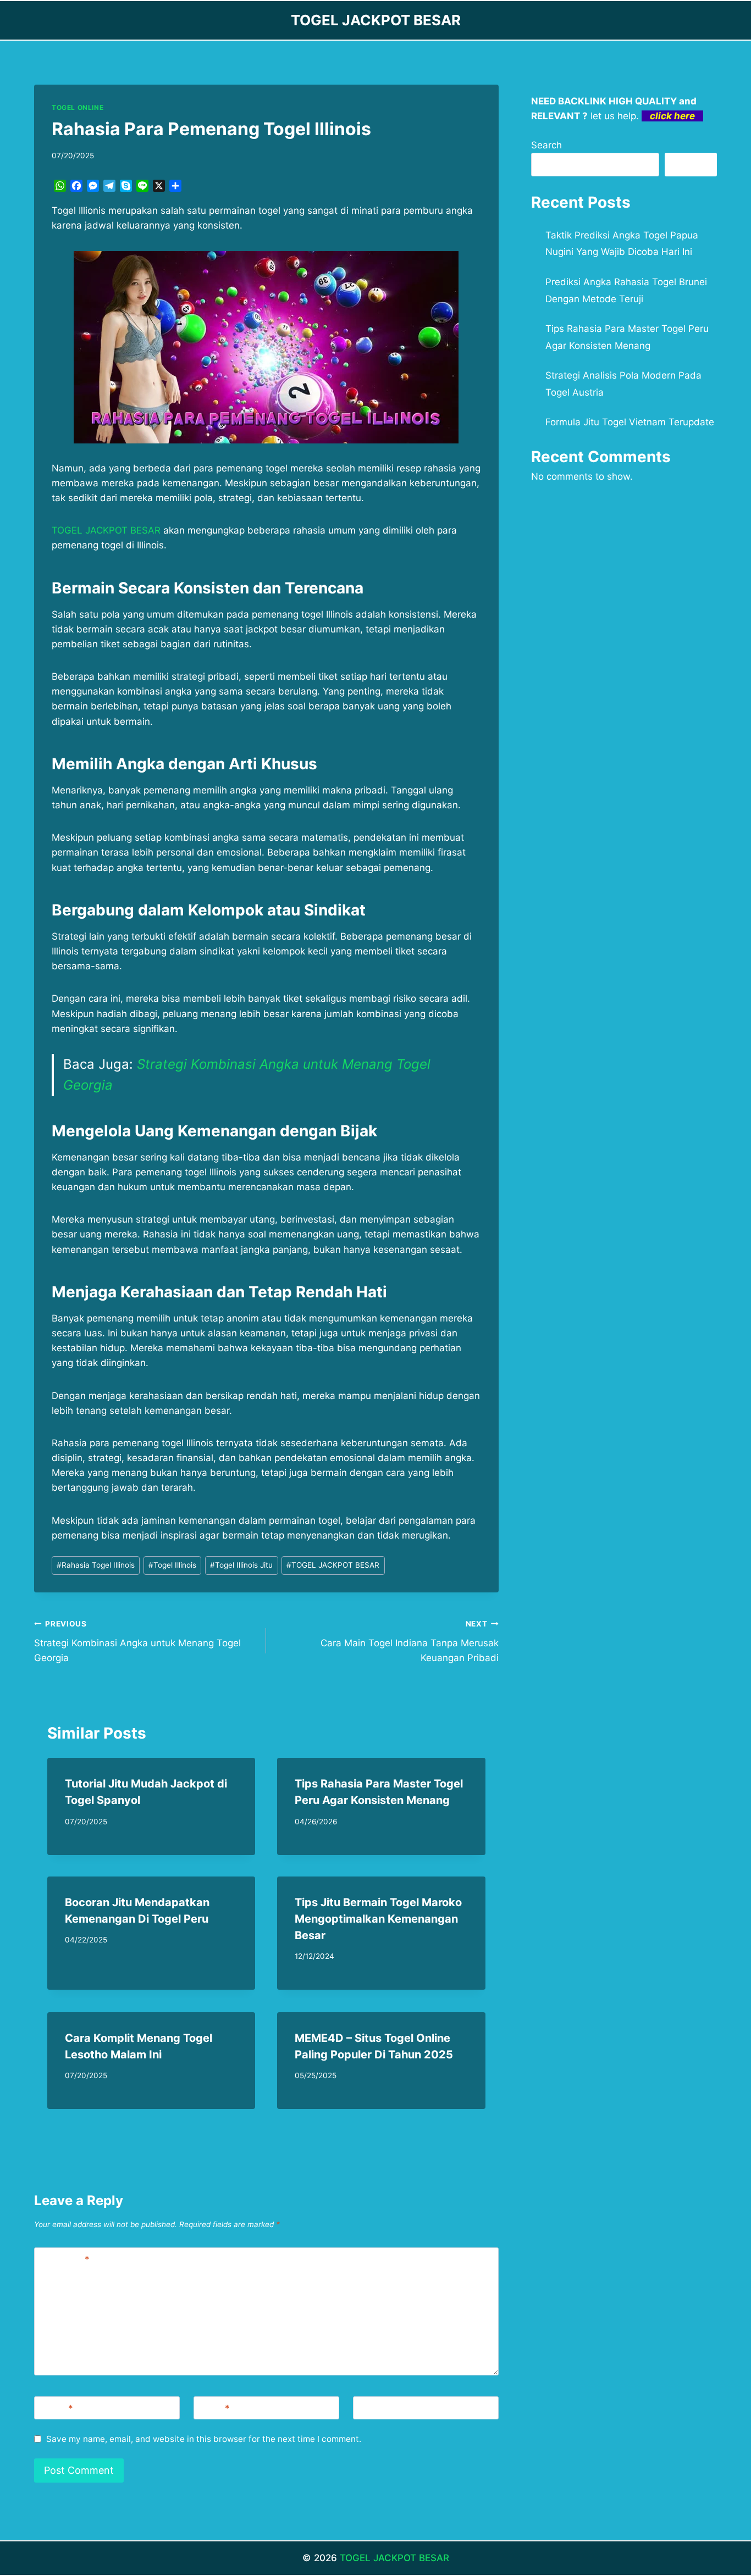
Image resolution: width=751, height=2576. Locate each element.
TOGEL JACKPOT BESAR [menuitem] (106, 530)
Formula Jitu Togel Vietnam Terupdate (630, 422)
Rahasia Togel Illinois (96, 1565)
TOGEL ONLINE (78, 107)
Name (56, 2408)
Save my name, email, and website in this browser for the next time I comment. (204, 2439)
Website (376, 2408)
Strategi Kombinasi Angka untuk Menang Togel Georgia (137, 1641)
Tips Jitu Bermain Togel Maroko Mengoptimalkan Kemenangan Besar (378, 1919)
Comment (64, 2259)
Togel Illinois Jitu (241, 1565)
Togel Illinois (172, 1565)
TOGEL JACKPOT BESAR (333, 1565)
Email (214, 2408)
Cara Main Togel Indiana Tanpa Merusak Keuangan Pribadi (409, 1641)
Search (546, 145)
